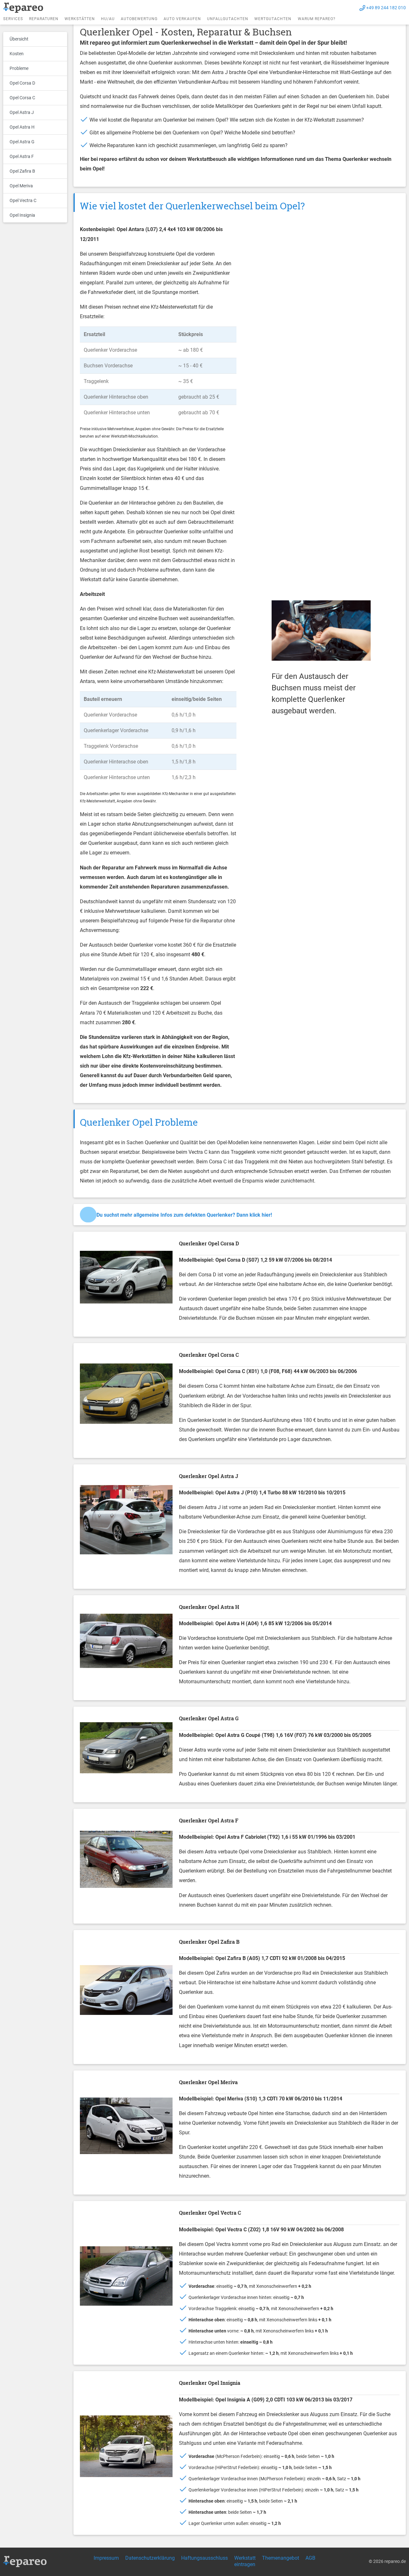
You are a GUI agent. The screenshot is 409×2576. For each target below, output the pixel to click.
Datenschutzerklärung (150, 2558)
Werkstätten (80, 19)
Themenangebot (281, 2558)
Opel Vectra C (23, 200)
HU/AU (108, 19)
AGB (310, 2558)
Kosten (17, 54)
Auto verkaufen (182, 19)
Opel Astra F (22, 156)
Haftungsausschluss (204, 2558)
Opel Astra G (22, 142)
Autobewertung (139, 19)
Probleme (19, 68)
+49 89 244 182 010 (386, 8)
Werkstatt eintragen (245, 2561)
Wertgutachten (273, 19)
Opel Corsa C (22, 98)
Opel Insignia (22, 215)
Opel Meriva (21, 186)
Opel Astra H (22, 127)
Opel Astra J (22, 112)
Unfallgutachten (228, 19)
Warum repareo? (317, 19)
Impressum (106, 2558)
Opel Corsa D (22, 83)
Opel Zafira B (22, 171)
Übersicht (19, 39)
